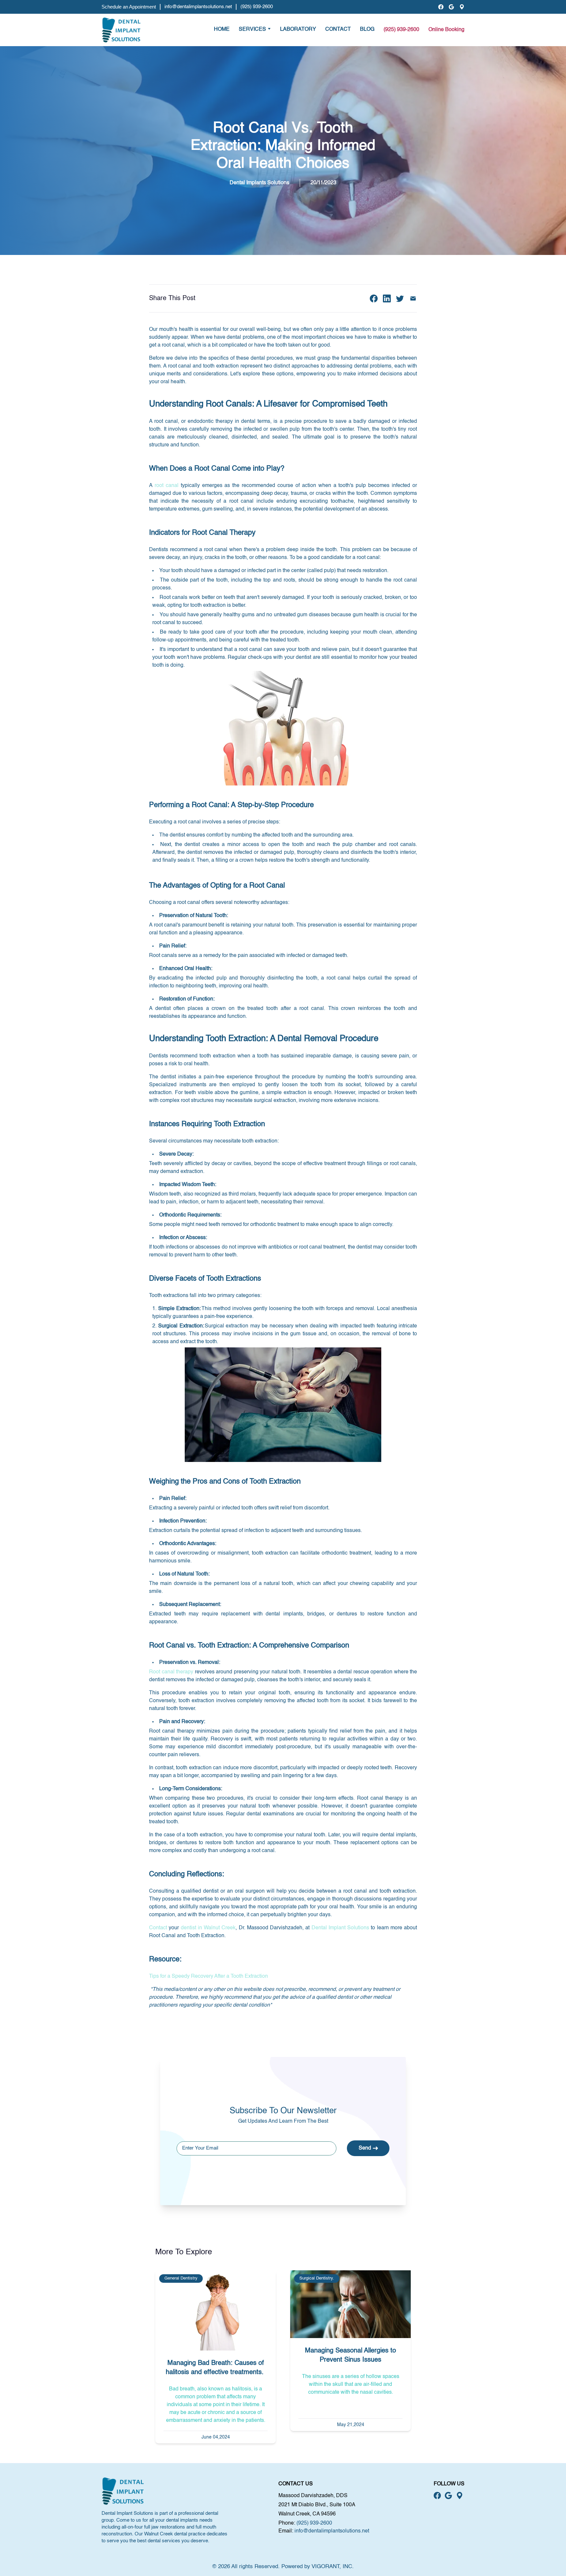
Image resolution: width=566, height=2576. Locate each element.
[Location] (462, 7)
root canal (167, 486)
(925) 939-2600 (257, 7)
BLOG (367, 29)
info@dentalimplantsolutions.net (198, 7)
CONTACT (338, 29)
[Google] (451, 7)
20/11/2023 (323, 183)
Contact (158, 1928)
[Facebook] (441, 7)
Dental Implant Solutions (340, 1928)
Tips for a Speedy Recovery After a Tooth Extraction (208, 1976)
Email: (286, 2531)
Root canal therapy (171, 1672)
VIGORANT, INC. (333, 2567)
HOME (222, 29)
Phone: (287, 2523)
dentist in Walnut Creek (208, 1928)
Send (365, 2148)
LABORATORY (298, 29)
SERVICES (252, 29)
